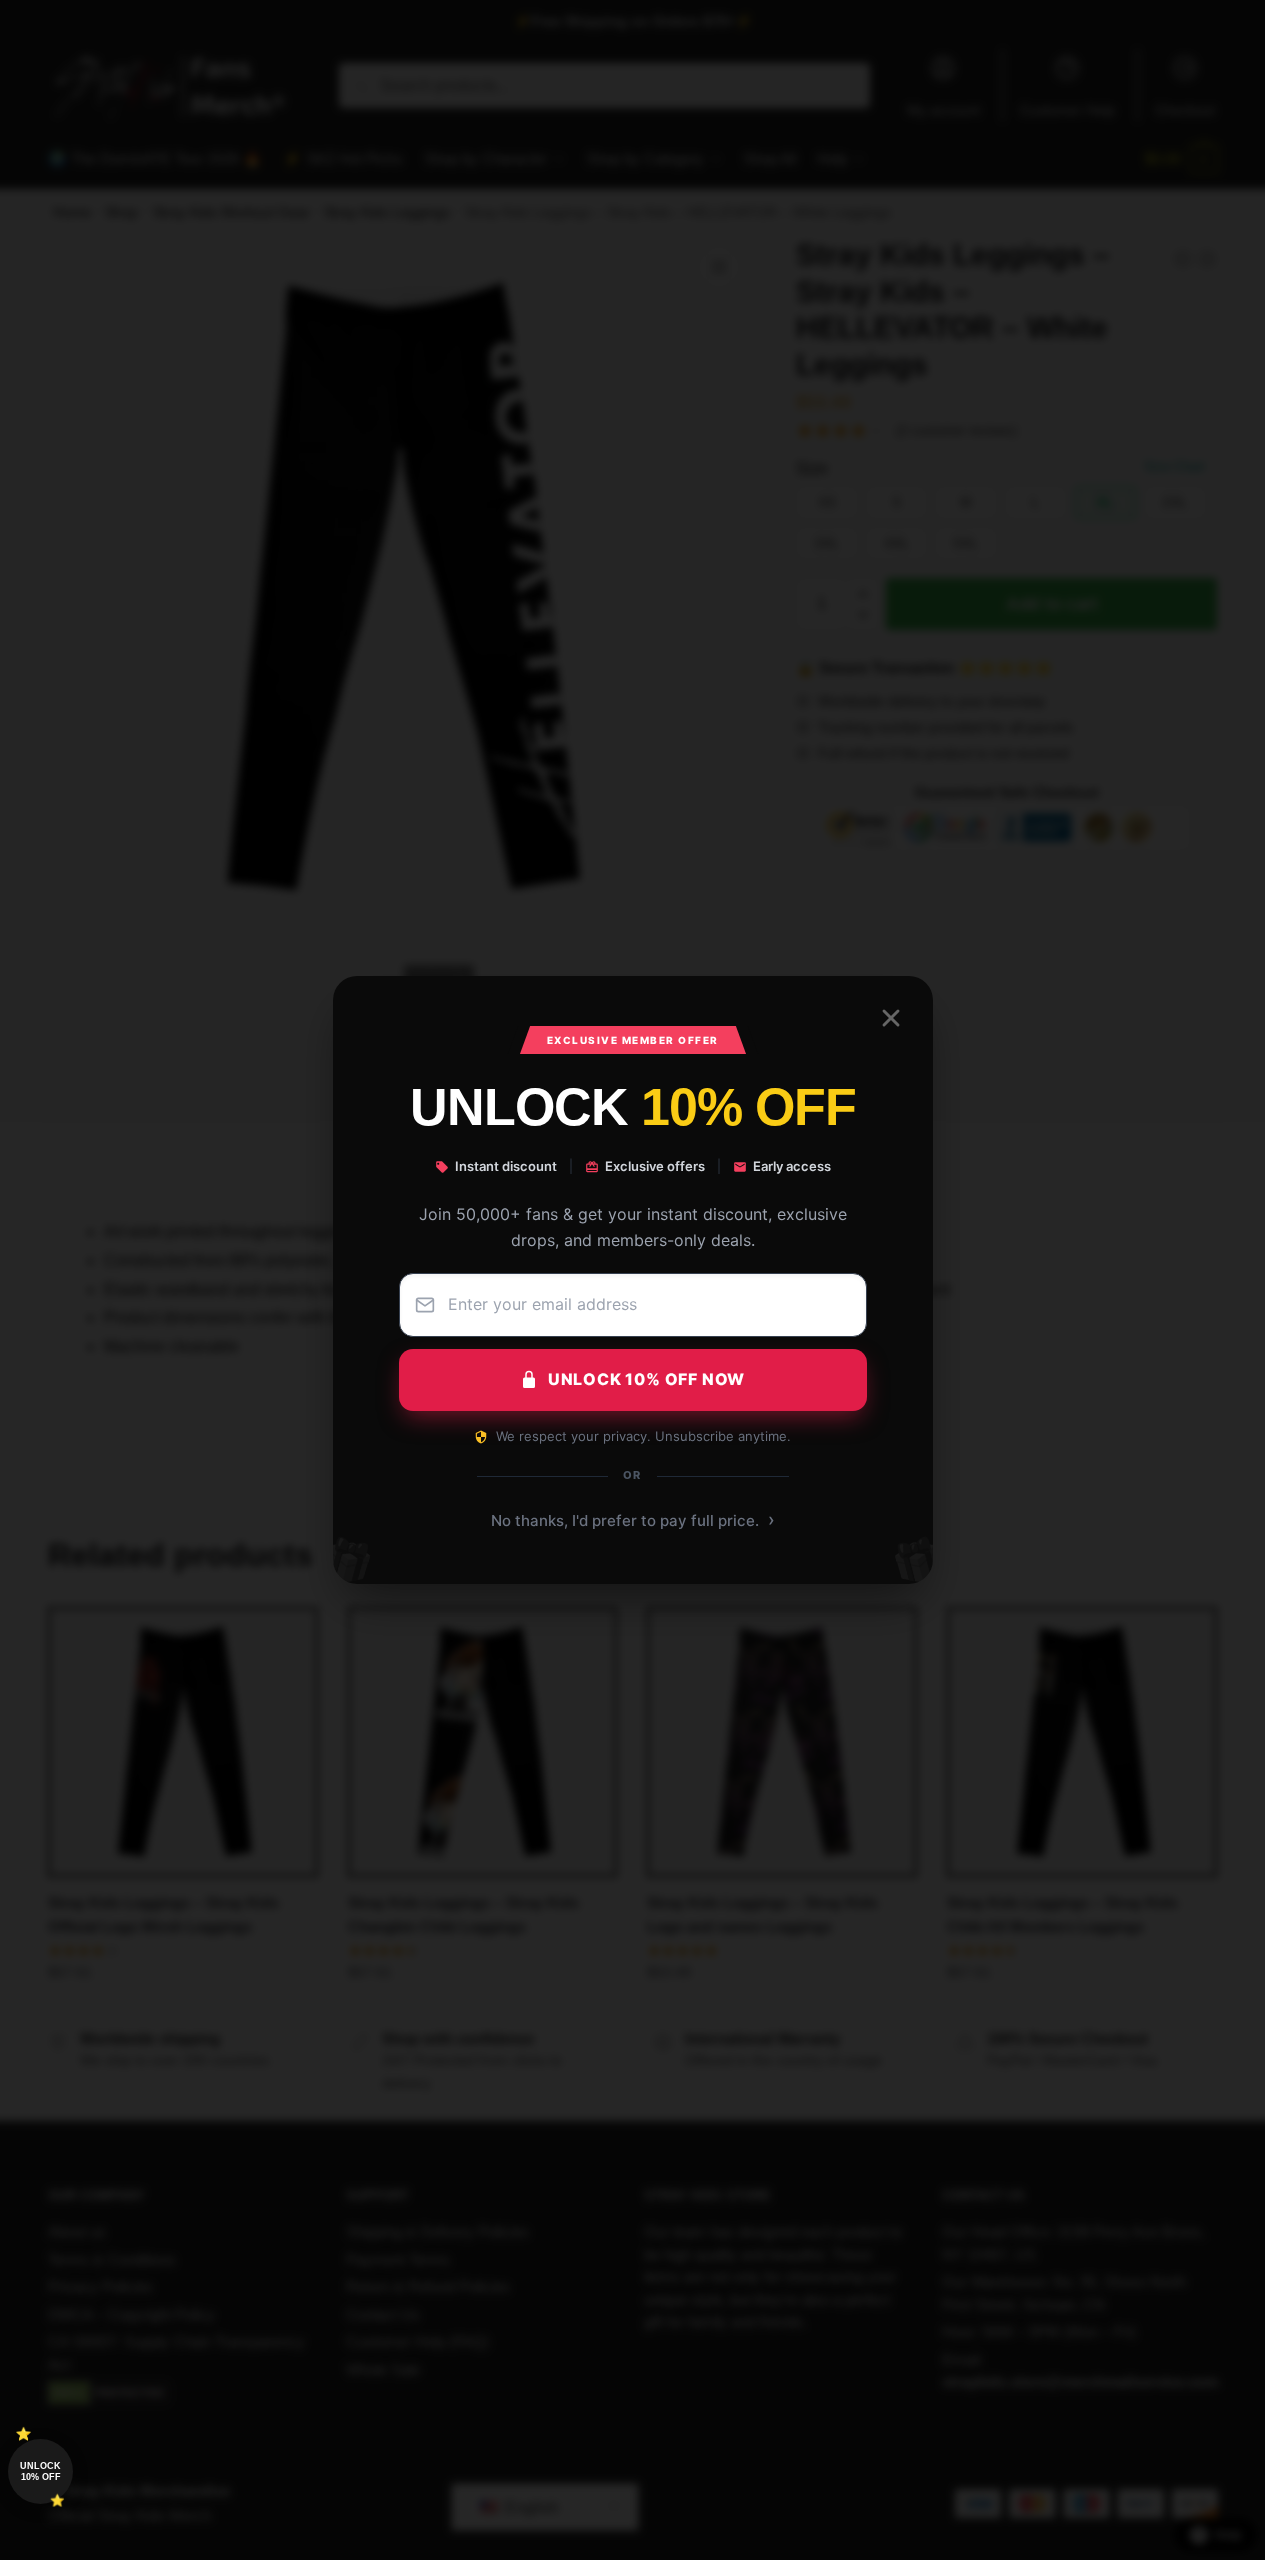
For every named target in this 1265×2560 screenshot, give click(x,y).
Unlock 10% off (40, 2471)
